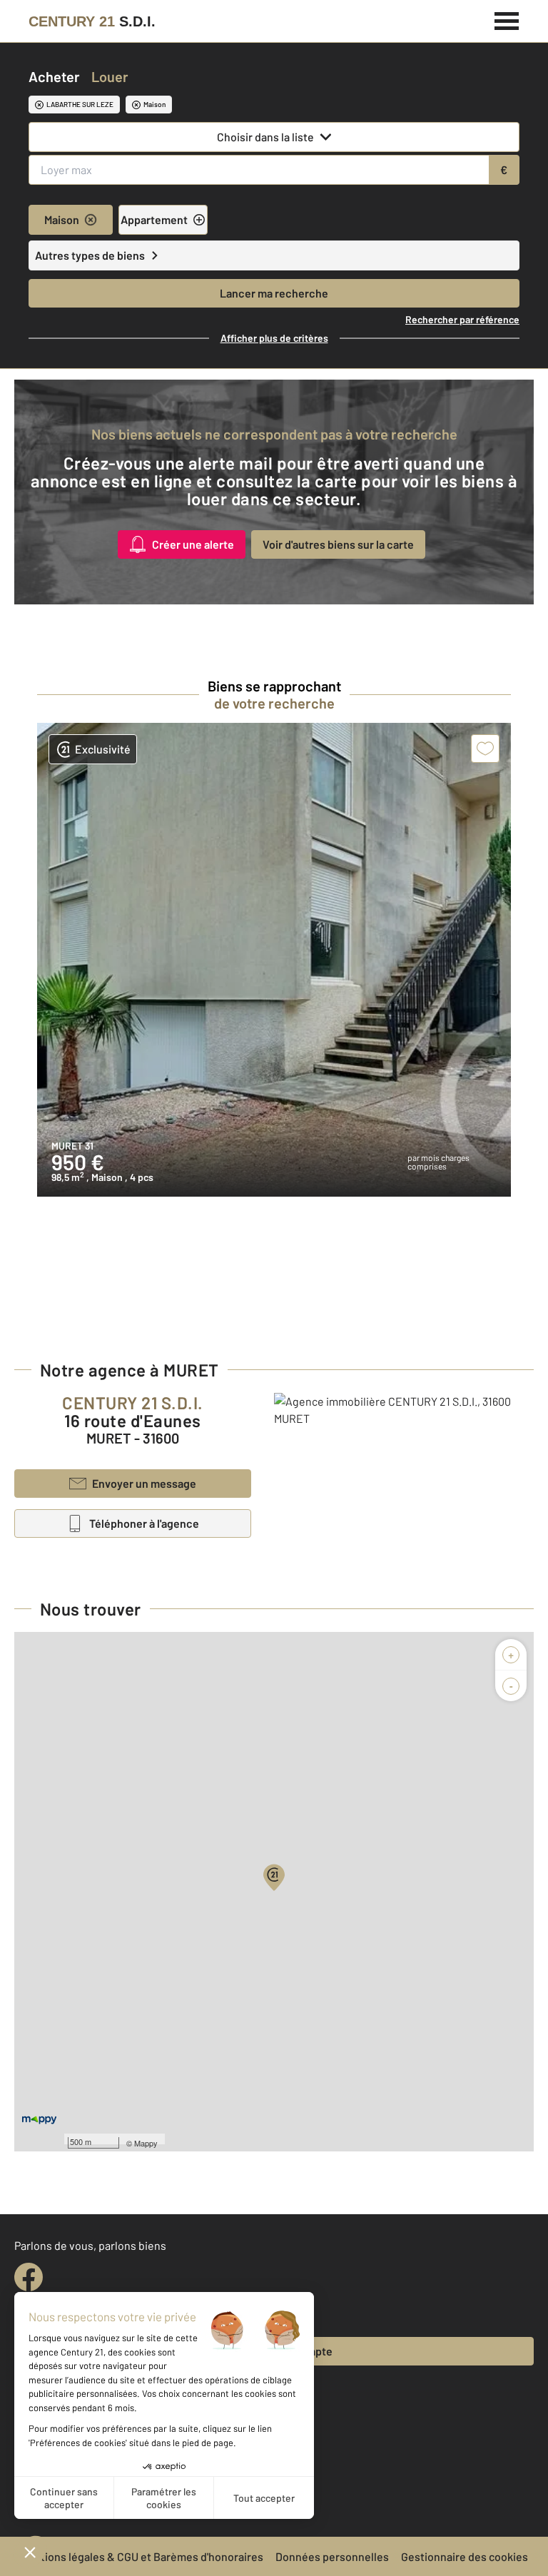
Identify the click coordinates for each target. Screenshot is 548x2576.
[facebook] (29, 2277)
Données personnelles (332, 2556)
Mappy (146, 2143)
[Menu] (507, 19)
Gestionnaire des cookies (465, 2556)
